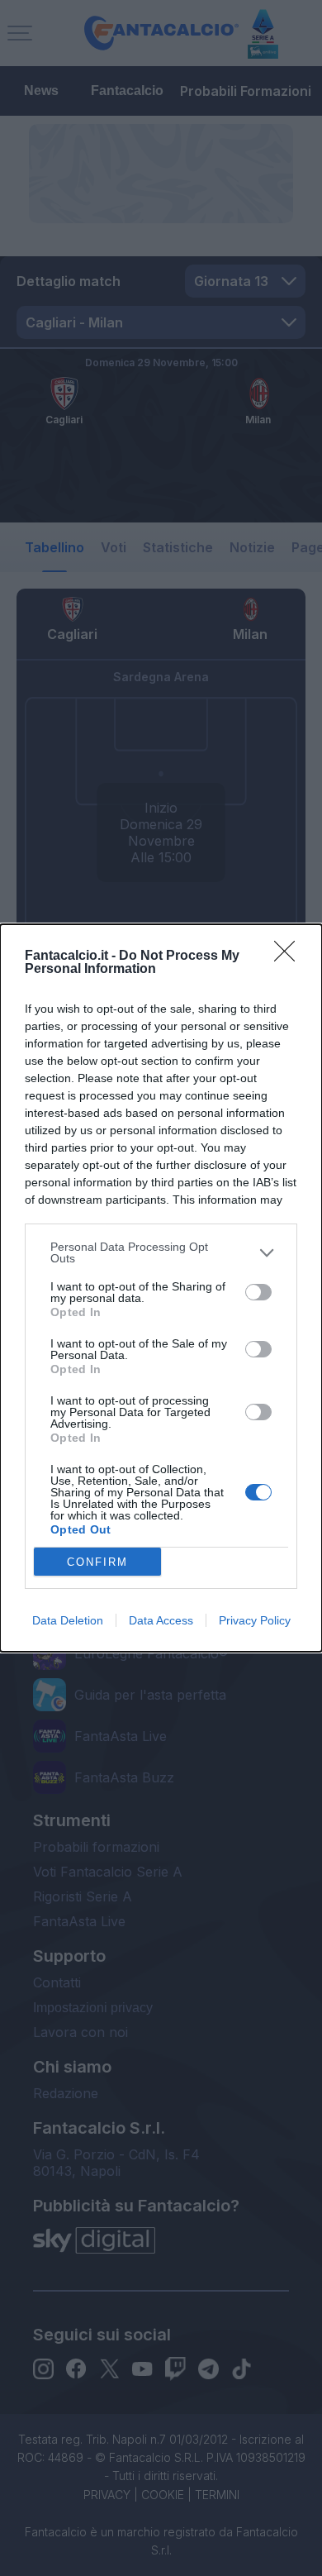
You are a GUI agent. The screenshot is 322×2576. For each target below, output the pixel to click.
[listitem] (161, 1252)
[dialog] (161, 1288)
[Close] (290, 956)
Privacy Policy (255, 1620)
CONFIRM (97, 1562)
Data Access (161, 1620)
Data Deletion (68, 1620)
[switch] (258, 1292)
